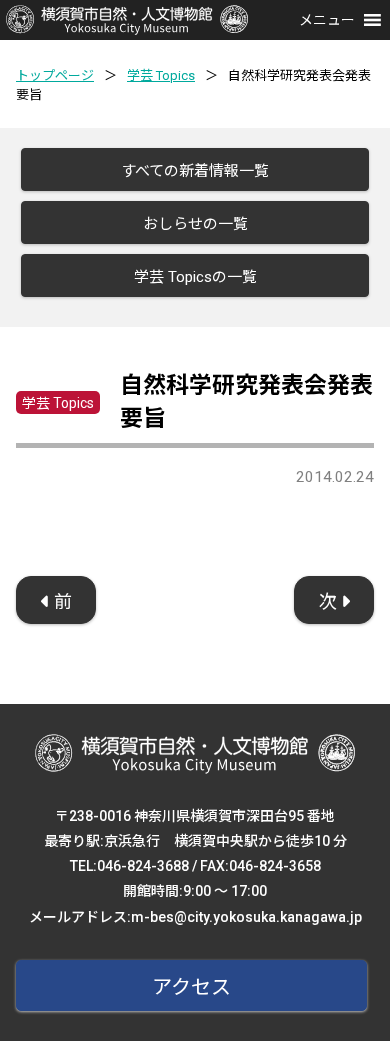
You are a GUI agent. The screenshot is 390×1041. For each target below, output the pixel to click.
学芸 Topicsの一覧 (195, 277)
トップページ (55, 75)
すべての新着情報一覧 (195, 171)
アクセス (191, 987)
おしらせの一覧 (195, 224)
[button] (327, 20)
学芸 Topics (161, 75)
